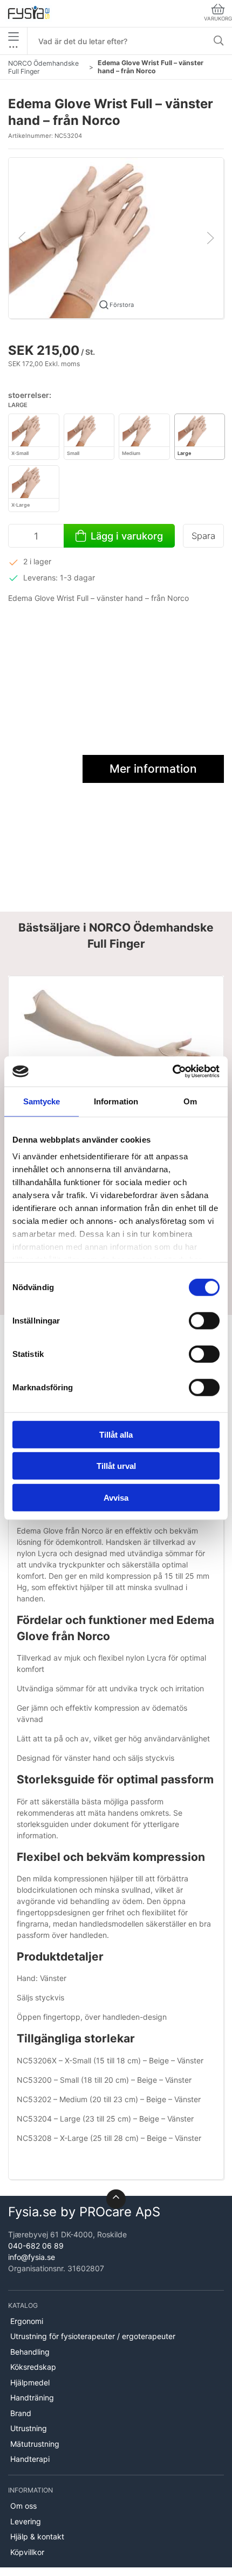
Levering (26, 2521)
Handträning (32, 2397)
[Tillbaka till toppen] (116, 2199)
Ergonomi (27, 2321)
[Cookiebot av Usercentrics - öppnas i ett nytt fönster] (172, 1072)
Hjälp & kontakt (37, 2536)
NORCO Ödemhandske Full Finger (43, 67)
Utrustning (29, 2428)
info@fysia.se (32, 2257)
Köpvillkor (27, 2552)
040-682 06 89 (36, 2246)
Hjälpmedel (30, 2382)
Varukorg (218, 19)
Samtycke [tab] (42, 1101)
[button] (116, 237)
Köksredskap (33, 2367)
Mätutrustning (35, 2444)
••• (13, 47)
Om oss (23, 2506)
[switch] (204, 1320)
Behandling (30, 2352)
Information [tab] (116, 1101)
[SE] (29, 13)
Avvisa (116, 1497)
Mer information (153, 769)
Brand (21, 2413)
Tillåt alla (116, 1434)
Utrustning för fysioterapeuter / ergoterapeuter (93, 2336)
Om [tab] (190, 1101)
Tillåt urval (116, 1466)
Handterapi (30, 2459)
